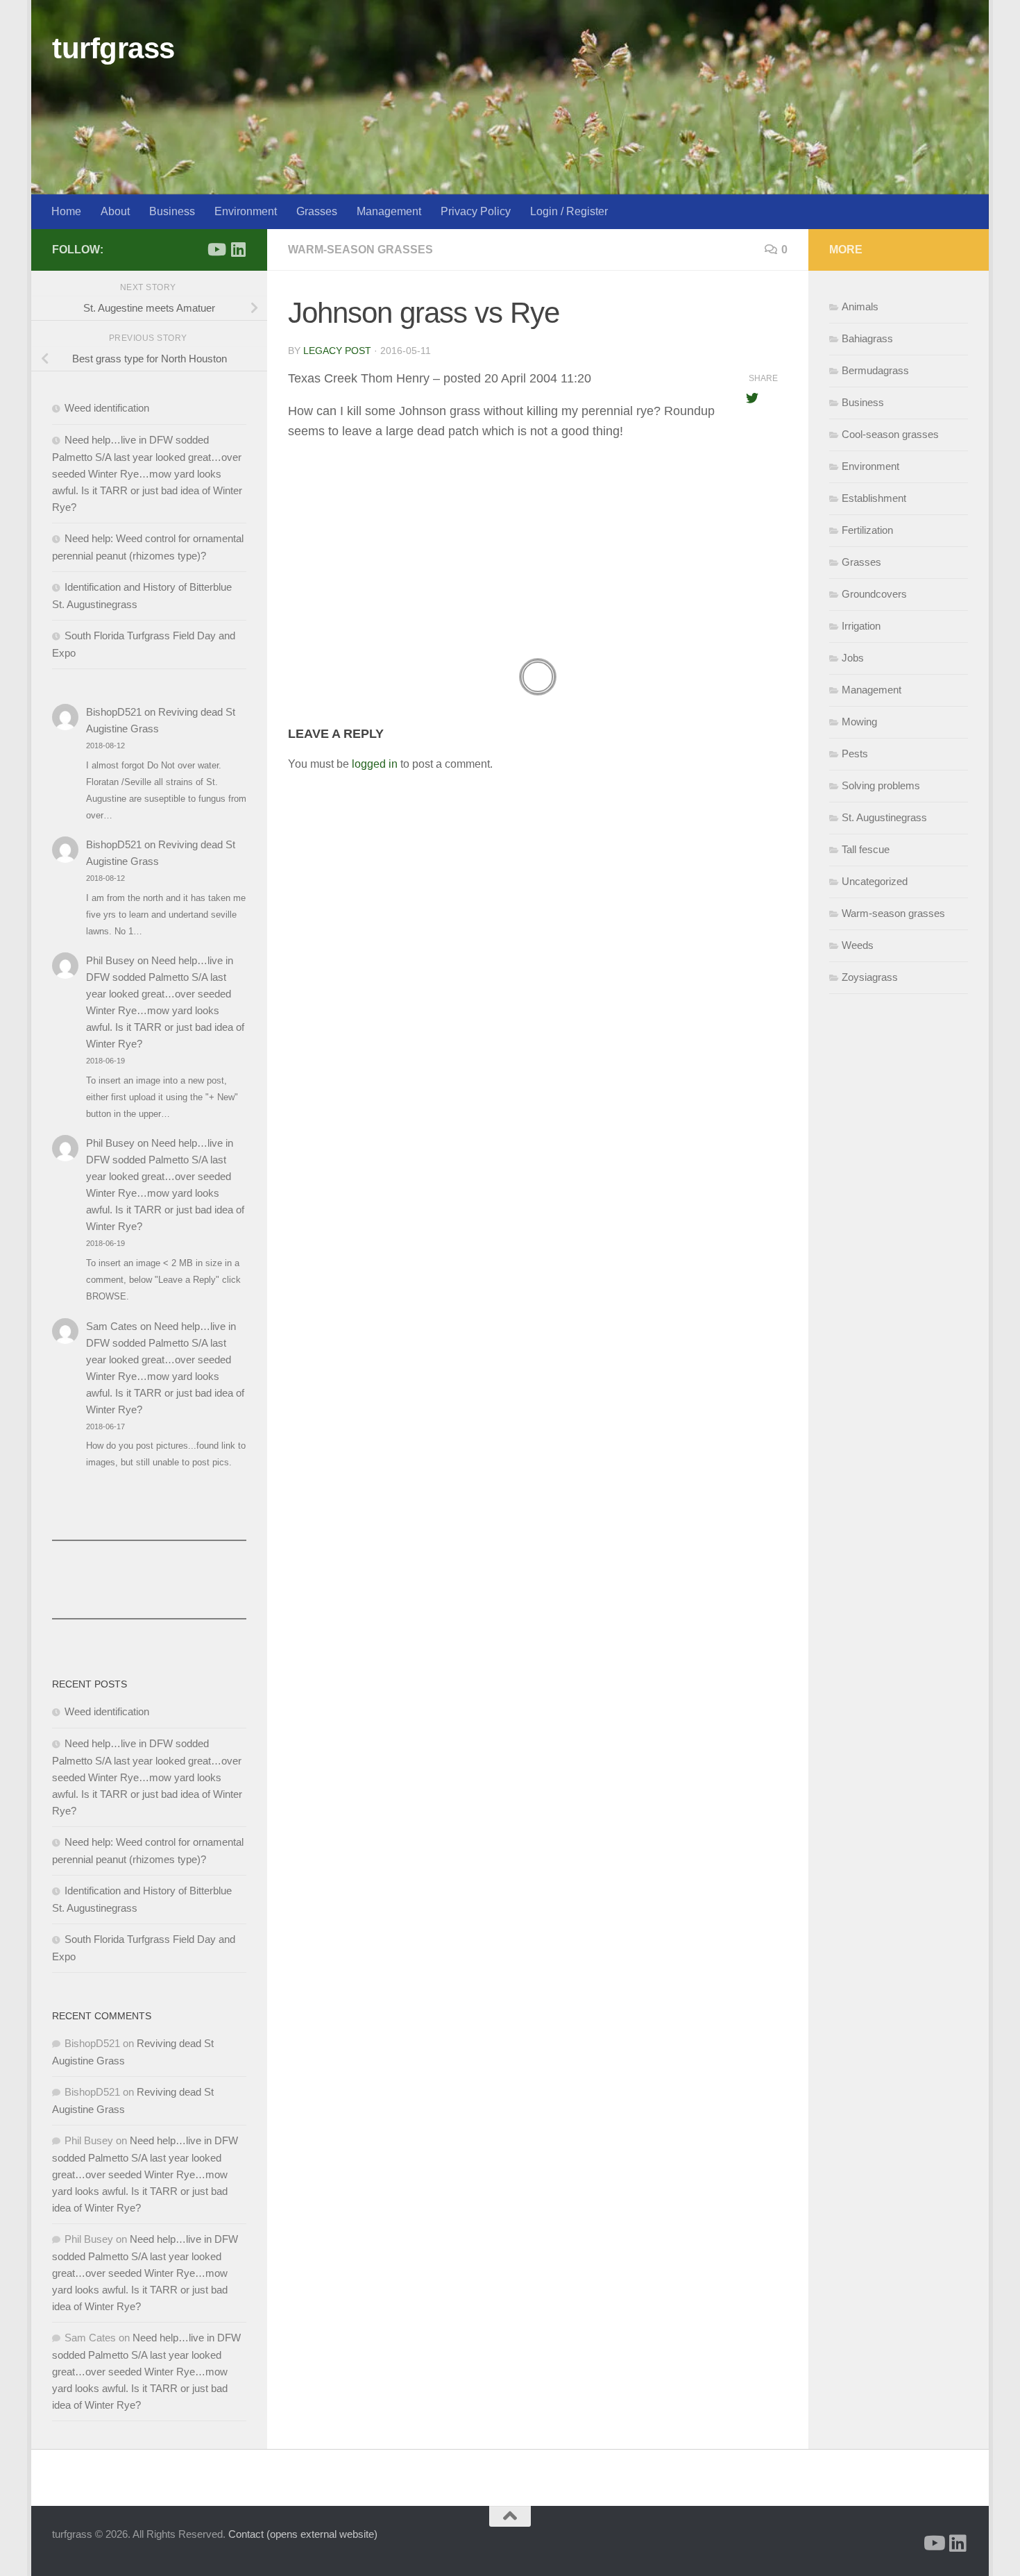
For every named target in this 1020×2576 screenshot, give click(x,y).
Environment (246, 211)
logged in (375, 764)
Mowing (859, 722)
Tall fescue (866, 849)
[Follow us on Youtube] (216, 249)
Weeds (858, 945)
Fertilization (867, 530)
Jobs (853, 658)
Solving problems (881, 785)
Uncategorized (875, 881)
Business (172, 211)
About (115, 211)
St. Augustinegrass (884, 817)
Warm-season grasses (360, 250)
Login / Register (569, 211)
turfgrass (113, 48)
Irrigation (861, 626)
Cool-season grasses (890, 434)
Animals (860, 306)
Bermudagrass (875, 370)
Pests (855, 754)
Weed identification (107, 408)
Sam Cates (112, 1326)
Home (66, 211)
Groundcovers (874, 594)
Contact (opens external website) (303, 2534)
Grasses (317, 211)
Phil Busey (110, 960)
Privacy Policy (476, 211)
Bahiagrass (867, 338)
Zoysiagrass (870, 977)
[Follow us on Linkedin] (238, 249)
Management (389, 211)
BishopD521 (114, 712)
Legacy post (337, 351)
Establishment (874, 498)
